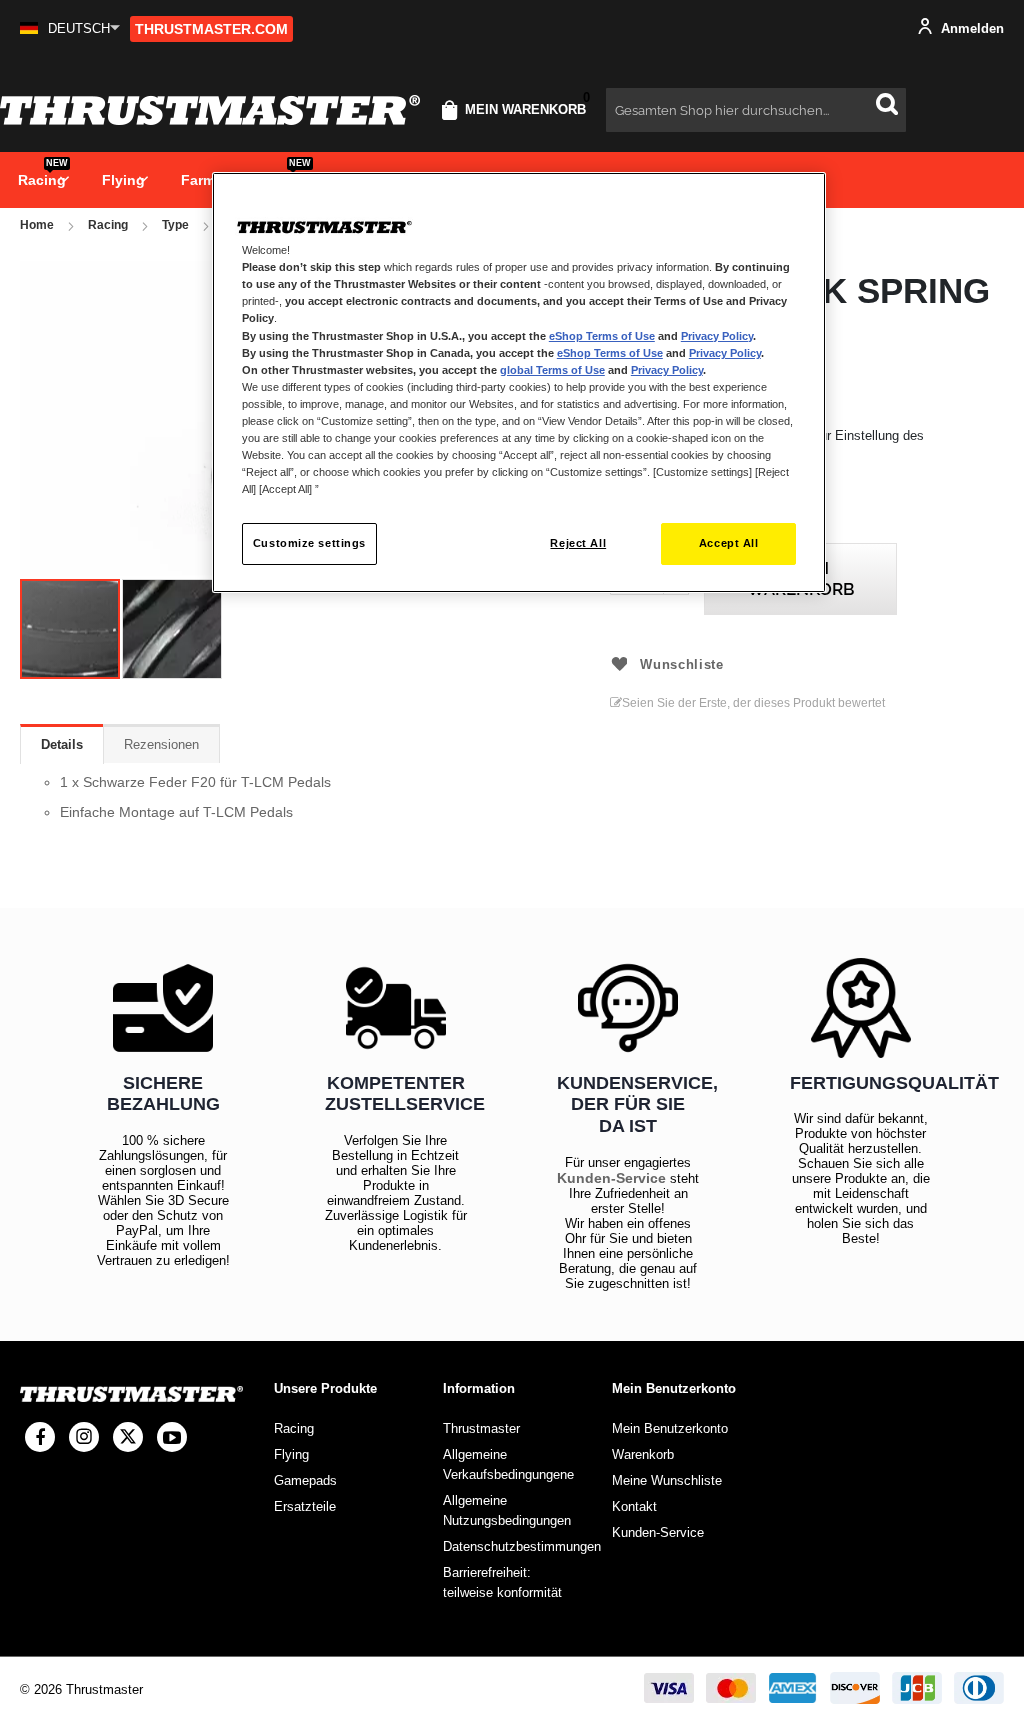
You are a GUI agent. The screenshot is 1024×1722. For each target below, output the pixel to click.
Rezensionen (161, 744)
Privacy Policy (717, 336)
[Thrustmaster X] (128, 1437)
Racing (108, 225)
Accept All (729, 543)
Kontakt (634, 1506)
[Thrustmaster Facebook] (40, 1437)
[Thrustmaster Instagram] (84, 1437)
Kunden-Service (611, 1178)
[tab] (62, 744)
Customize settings (309, 543)
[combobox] (756, 110)
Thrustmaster (481, 1428)
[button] (70, 28)
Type (175, 225)
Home (37, 225)
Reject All (578, 543)
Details (62, 744)
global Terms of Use (552, 370)
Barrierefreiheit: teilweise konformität (502, 1582)
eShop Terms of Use (602, 336)
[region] (519, 382)
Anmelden (970, 28)
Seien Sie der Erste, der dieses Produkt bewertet (753, 703)
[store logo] (210, 110)
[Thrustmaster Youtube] (172, 1437)
